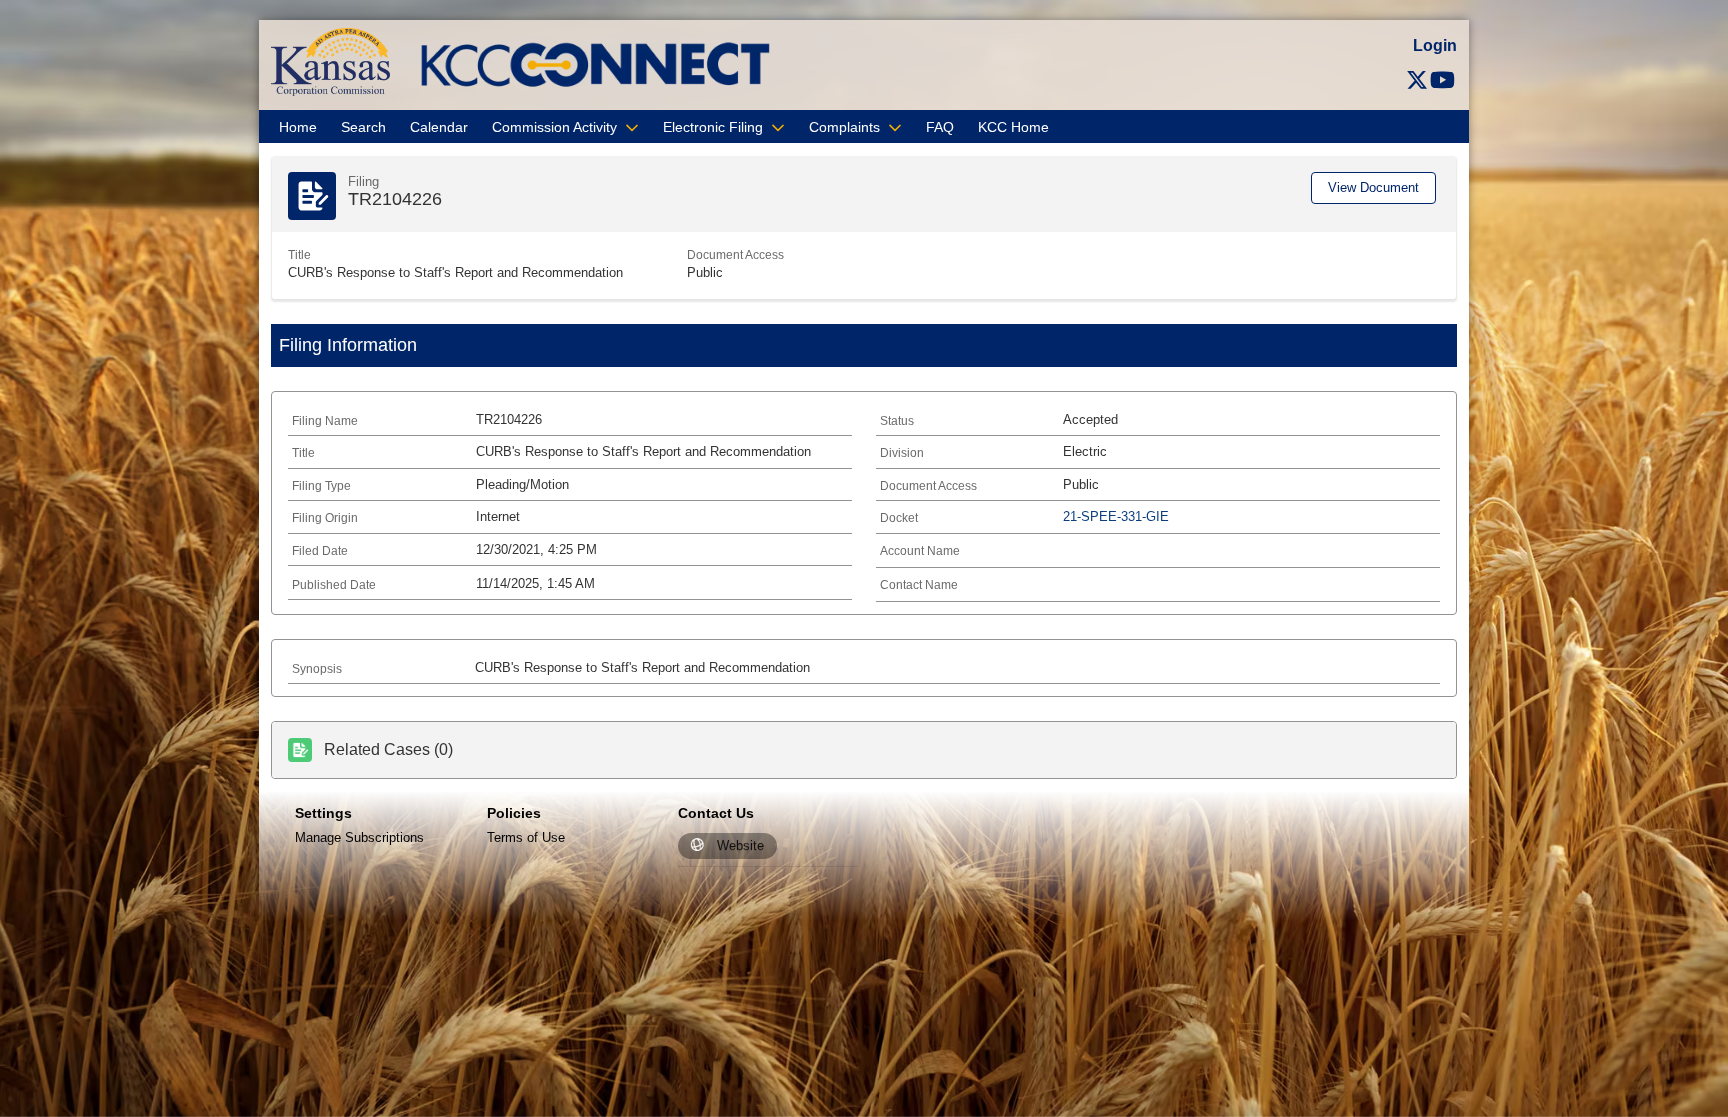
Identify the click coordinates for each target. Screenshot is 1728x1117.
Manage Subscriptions (359, 837)
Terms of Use (526, 837)
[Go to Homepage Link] (330, 61)
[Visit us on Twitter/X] (1417, 80)
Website (740, 845)
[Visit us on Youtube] (1442, 80)
